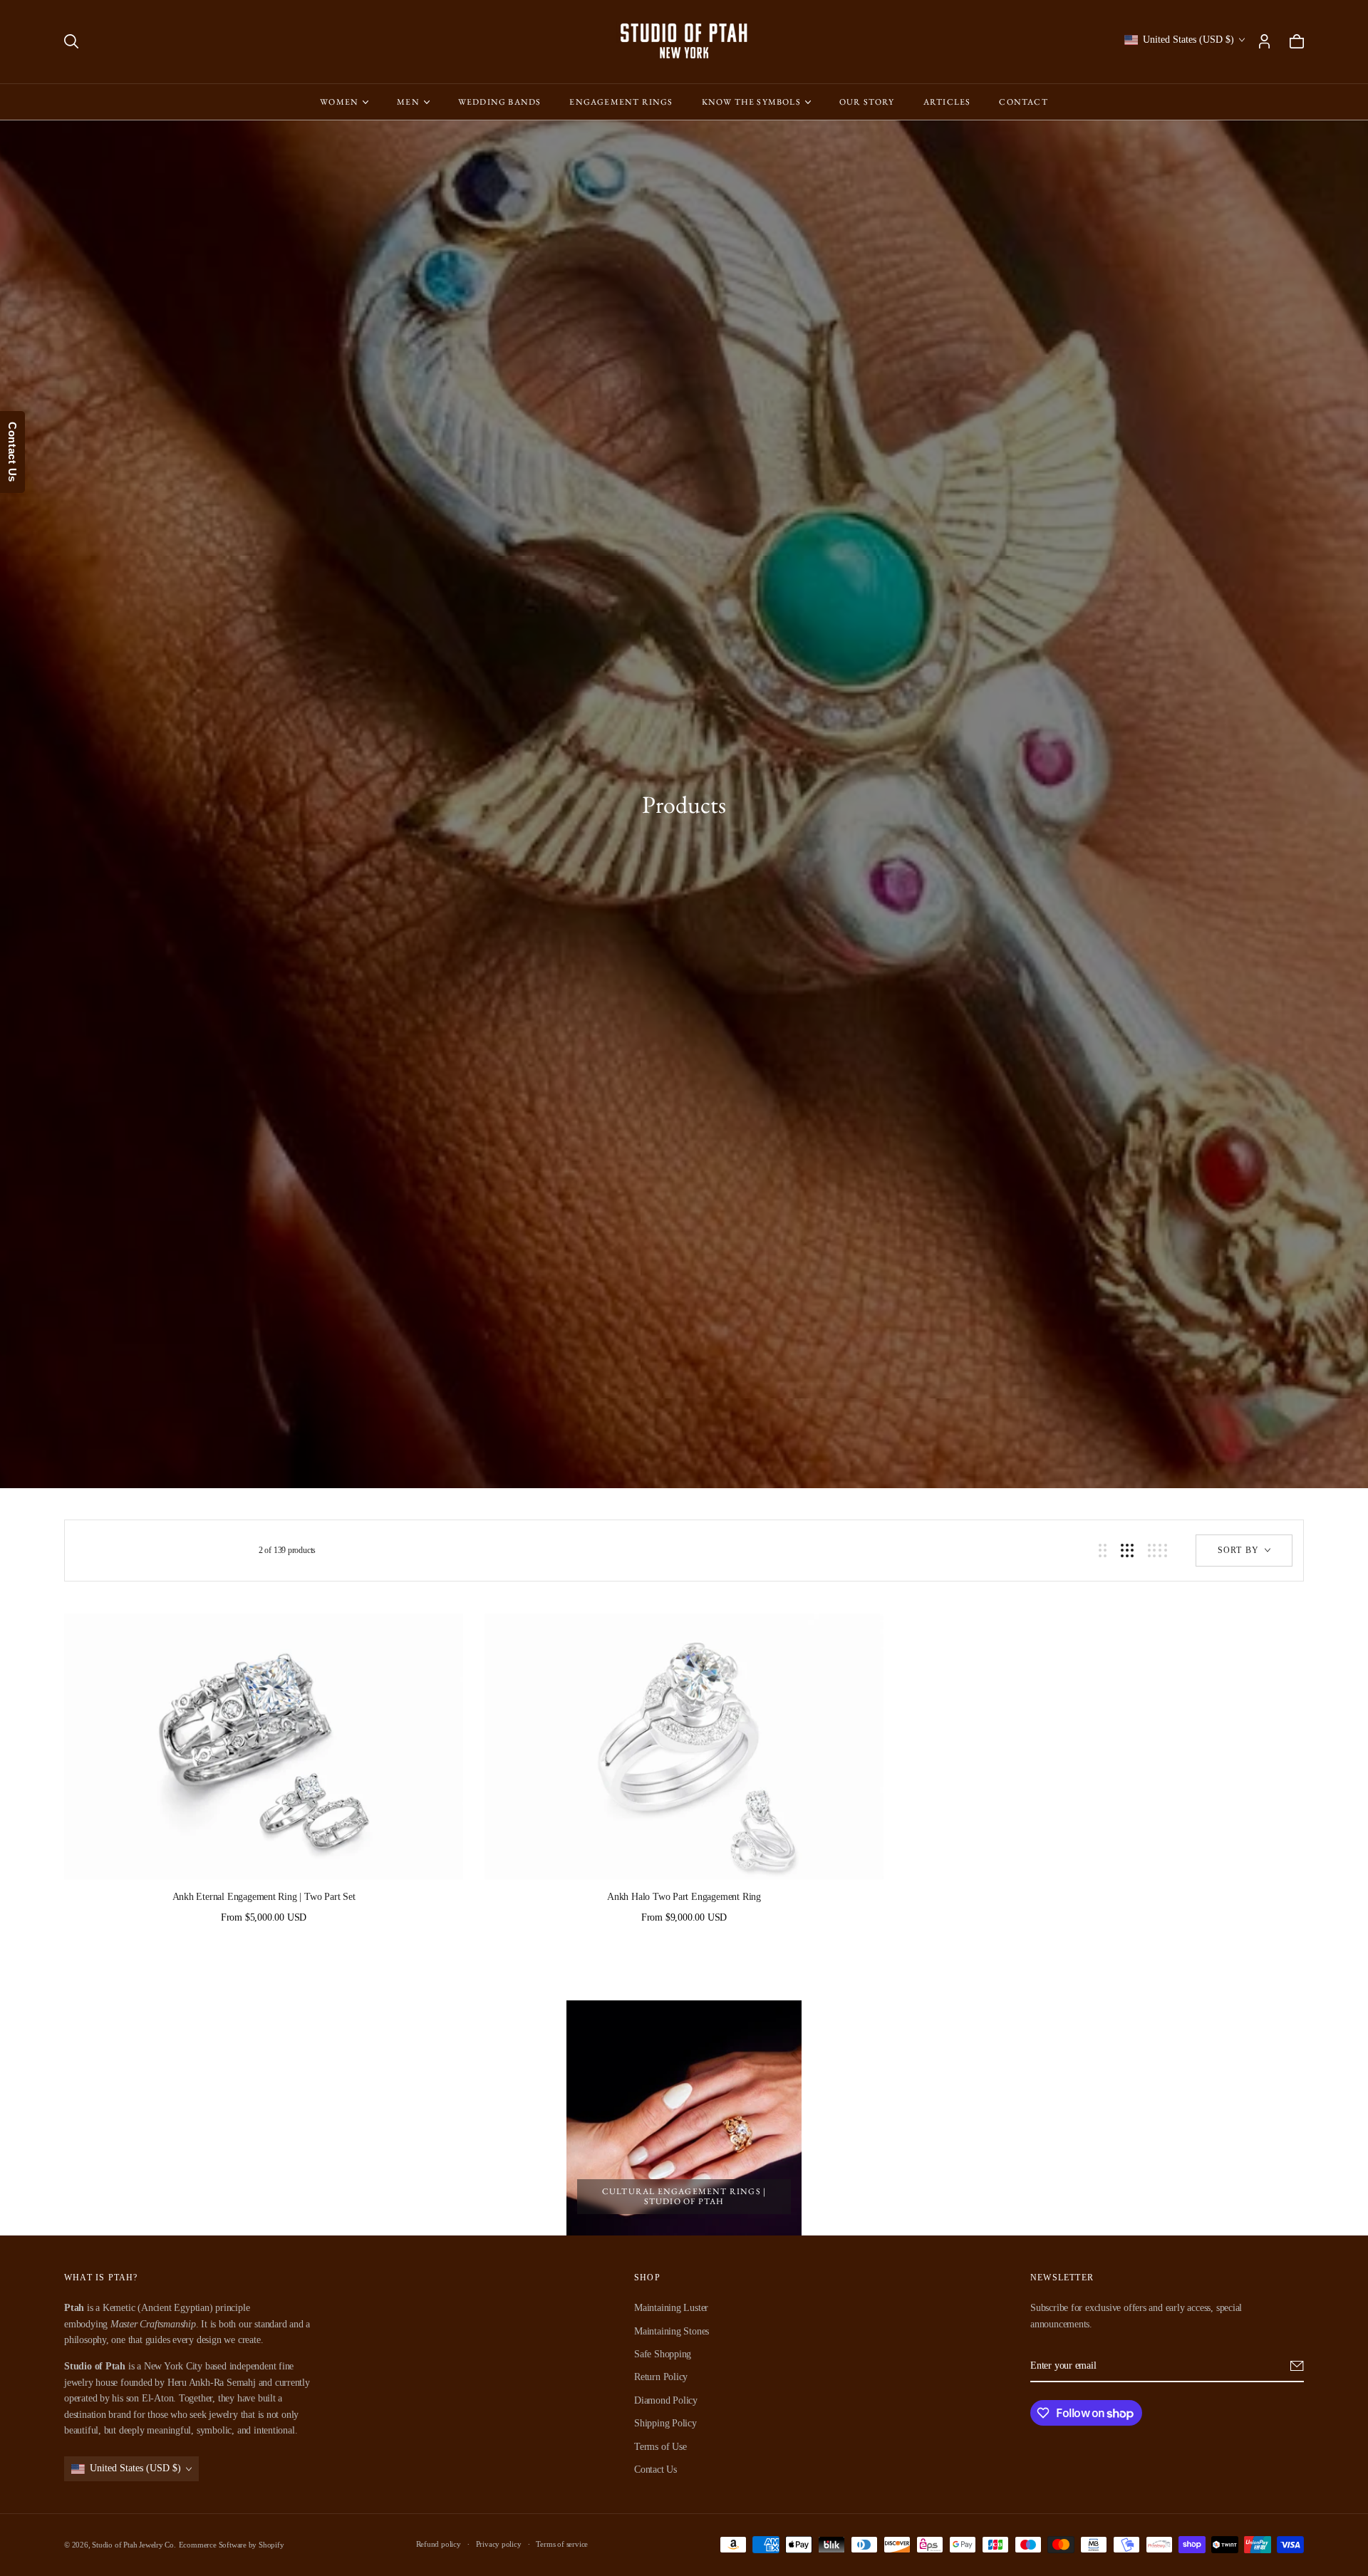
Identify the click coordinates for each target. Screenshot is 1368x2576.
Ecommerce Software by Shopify (232, 2545)
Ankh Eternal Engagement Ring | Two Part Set (264, 1897)
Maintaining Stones (672, 2331)
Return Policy (661, 2377)
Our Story (867, 102)
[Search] (71, 41)
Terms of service (562, 2544)
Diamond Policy (666, 2400)
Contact (1023, 102)
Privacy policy (499, 2544)
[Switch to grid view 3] (1127, 1551)
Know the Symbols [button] (751, 102)
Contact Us (655, 2469)
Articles (947, 102)
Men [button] (408, 102)
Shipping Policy (665, 2423)
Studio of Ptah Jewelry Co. (134, 2545)
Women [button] (339, 102)
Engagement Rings (621, 102)
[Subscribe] (1297, 2366)
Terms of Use (660, 2446)
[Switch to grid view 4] (1157, 1551)
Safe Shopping (663, 2354)
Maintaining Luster (671, 2308)
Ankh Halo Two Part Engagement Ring (684, 1897)
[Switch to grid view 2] (1103, 1551)
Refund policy (439, 2544)
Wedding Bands (500, 102)
